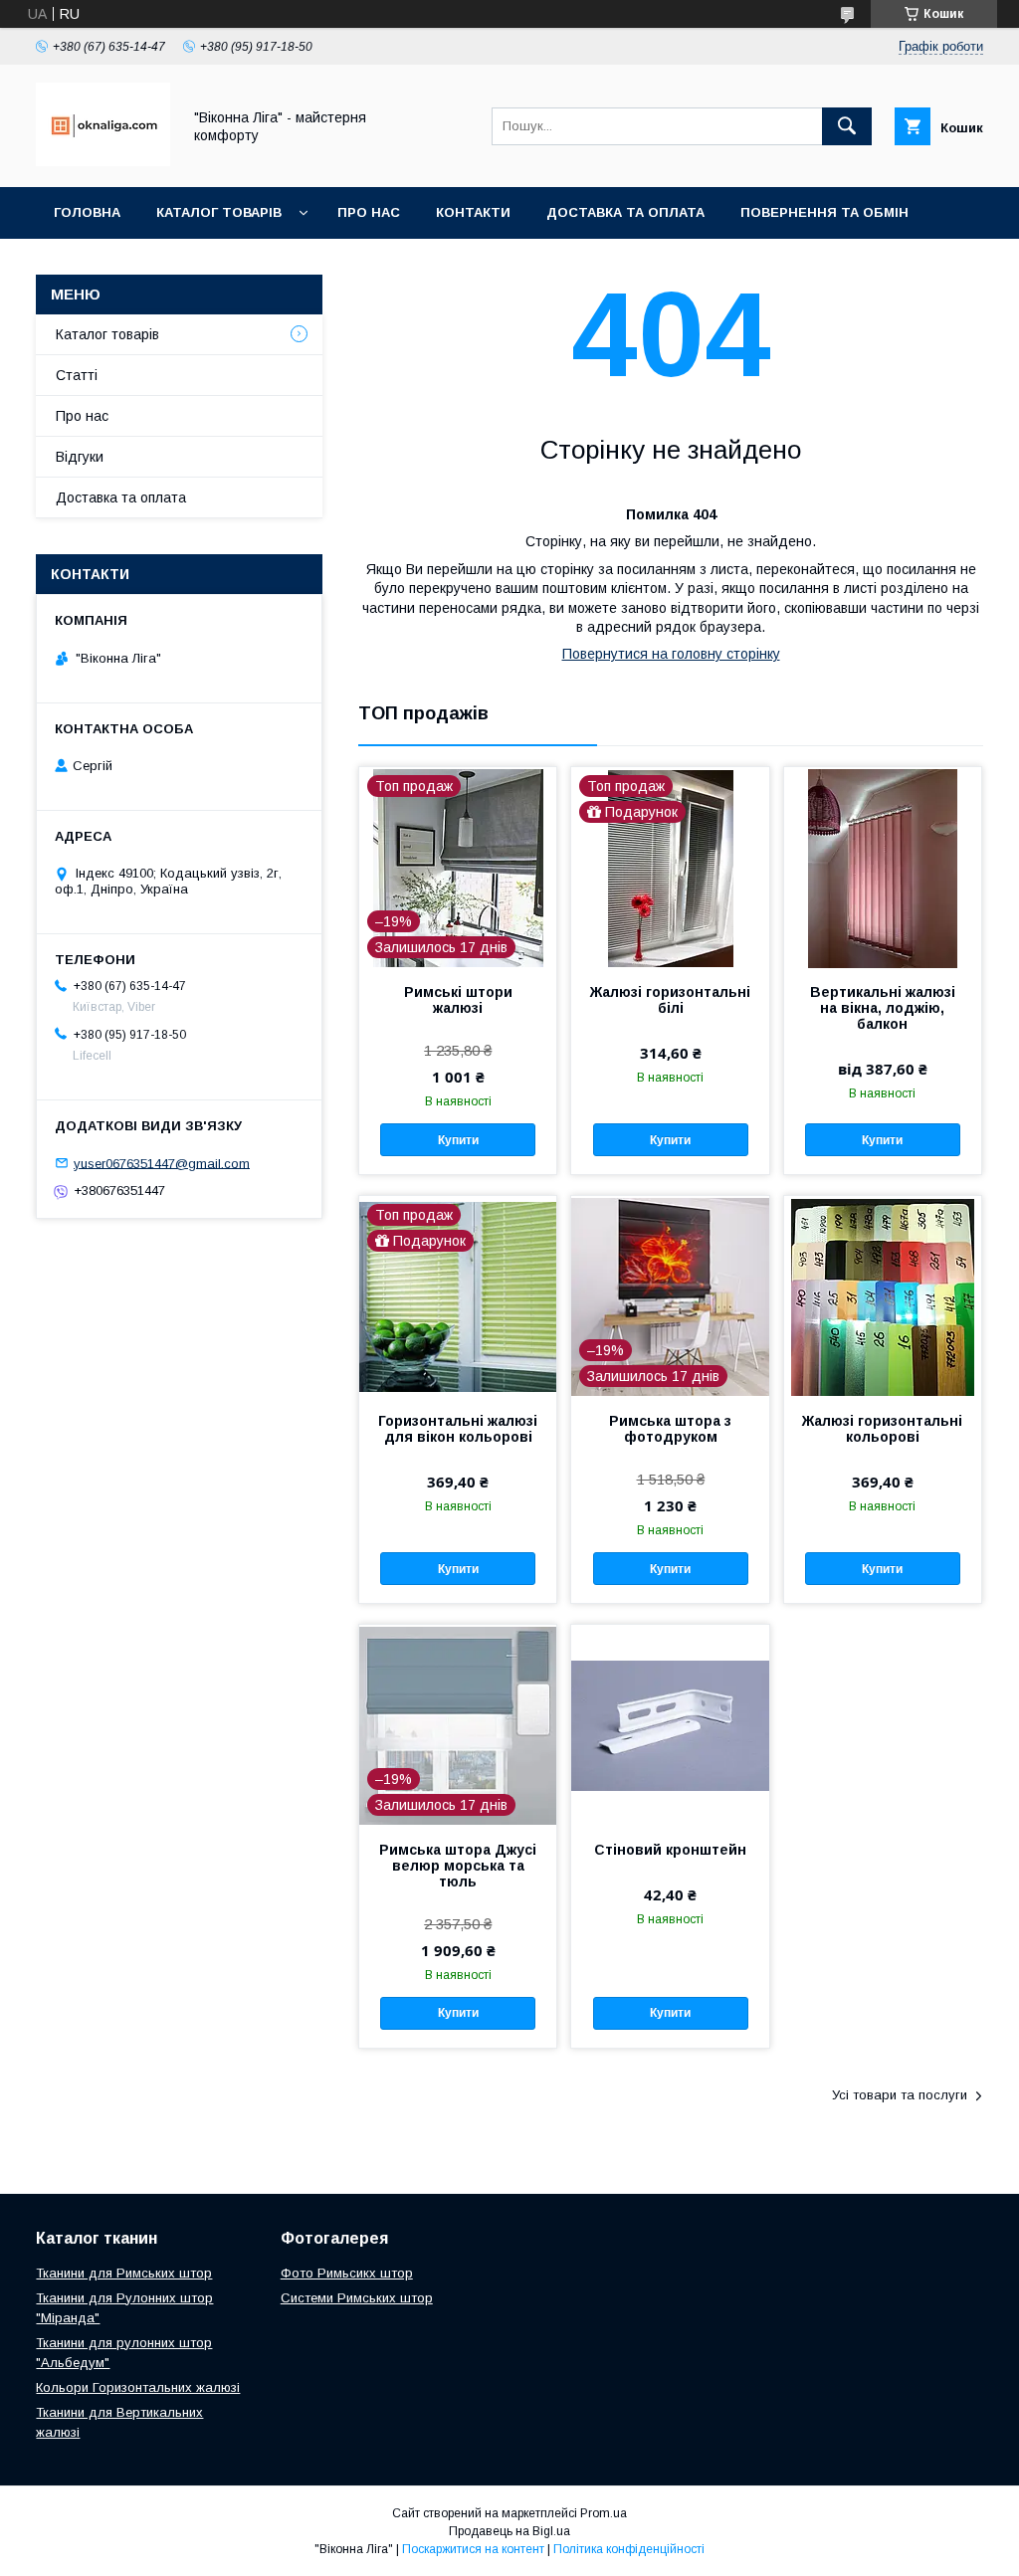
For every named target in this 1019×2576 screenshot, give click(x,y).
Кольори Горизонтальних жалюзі (138, 2387)
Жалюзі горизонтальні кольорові (882, 1429)
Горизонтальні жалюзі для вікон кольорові (458, 1429)
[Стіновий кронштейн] (670, 1724)
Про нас (369, 212)
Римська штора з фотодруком (670, 1429)
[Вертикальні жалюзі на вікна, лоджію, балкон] (883, 867)
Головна (87, 212)
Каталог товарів (219, 212)
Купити (458, 1140)
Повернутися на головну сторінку (671, 654)
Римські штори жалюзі (458, 1000)
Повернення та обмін (824, 212)
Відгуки (80, 457)
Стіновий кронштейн (670, 1850)
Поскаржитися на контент (473, 2549)
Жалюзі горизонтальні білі (670, 1000)
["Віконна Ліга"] (103, 161)
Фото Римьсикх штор (347, 2273)
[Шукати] (847, 126)
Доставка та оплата (625, 212)
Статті (77, 375)
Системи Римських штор (357, 2298)
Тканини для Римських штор (124, 2273)
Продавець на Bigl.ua (509, 2531)
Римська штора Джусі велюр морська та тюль (458, 1866)
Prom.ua (604, 2513)
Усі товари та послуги (900, 2095)
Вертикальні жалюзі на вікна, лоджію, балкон (883, 1008)
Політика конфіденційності (629, 2549)
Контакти (473, 212)
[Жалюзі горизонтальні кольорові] (883, 1295)
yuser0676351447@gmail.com (162, 1163)
